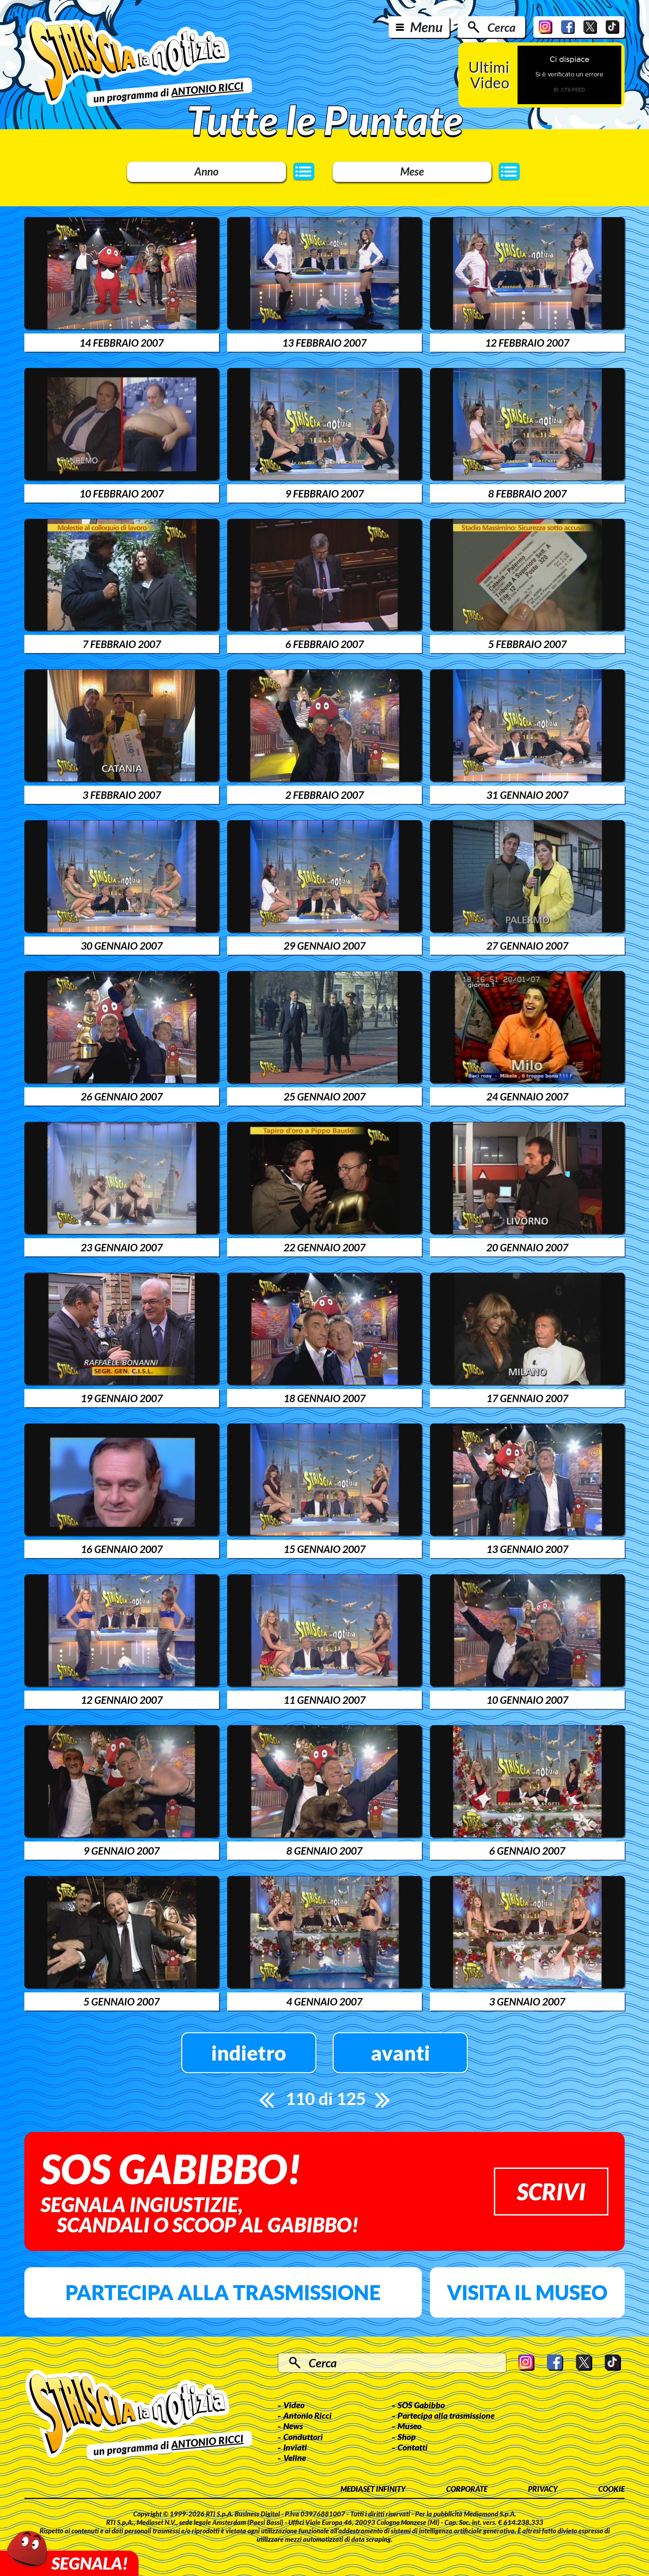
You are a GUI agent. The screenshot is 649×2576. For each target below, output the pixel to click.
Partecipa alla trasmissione (223, 2292)
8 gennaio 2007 (324, 1851)
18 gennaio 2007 (324, 1398)
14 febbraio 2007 (122, 343)
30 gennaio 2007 (122, 946)
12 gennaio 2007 (122, 1700)
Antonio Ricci (307, 2415)
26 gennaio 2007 (122, 1096)
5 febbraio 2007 (527, 644)
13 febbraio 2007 (324, 343)
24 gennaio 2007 (527, 1096)
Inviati (295, 2447)
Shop (407, 2437)
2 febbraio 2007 (324, 795)
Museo (410, 2426)
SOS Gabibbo (421, 2405)
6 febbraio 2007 (324, 644)
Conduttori (303, 2437)
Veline (295, 2458)
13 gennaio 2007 (527, 1549)
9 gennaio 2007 (122, 1851)
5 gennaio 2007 (122, 2001)
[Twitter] (590, 27)
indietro (249, 2053)
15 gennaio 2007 (324, 1549)
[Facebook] (568, 27)
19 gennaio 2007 (122, 1398)
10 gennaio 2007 (527, 1700)
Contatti (413, 2447)
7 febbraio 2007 (122, 644)
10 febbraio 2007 (122, 493)
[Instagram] (546, 27)
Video (294, 2405)
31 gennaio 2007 (527, 795)
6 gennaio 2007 (527, 1851)
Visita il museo (527, 2292)
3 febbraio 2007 (122, 795)
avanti (400, 2053)
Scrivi (551, 2191)
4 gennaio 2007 (324, 2001)
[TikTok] (612, 27)
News (293, 2426)
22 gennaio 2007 (324, 1247)
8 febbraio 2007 (527, 493)
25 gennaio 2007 (324, 1096)
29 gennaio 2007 (324, 946)
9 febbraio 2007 (324, 493)
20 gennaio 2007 (527, 1247)
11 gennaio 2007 (324, 1700)
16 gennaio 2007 (122, 1549)
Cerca (501, 27)
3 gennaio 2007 (527, 2001)
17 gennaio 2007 (527, 1398)
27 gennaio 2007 (527, 946)
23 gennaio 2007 (122, 1247)
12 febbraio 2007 (527, 343)
